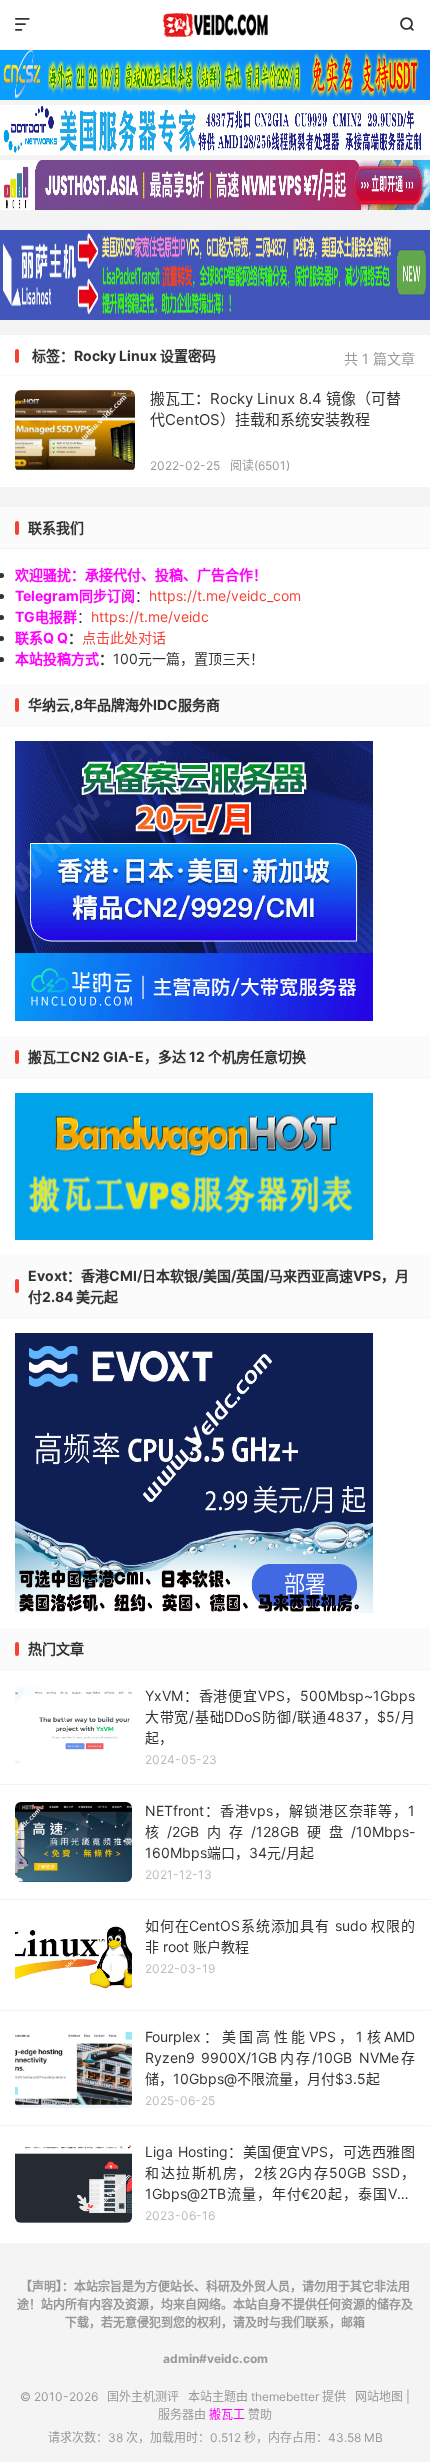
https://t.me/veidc (150, 616)
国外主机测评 (215, 25)
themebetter (285, 2396)
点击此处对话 (124, 637)
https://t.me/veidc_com (225, 595)
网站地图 (379, 2396)
